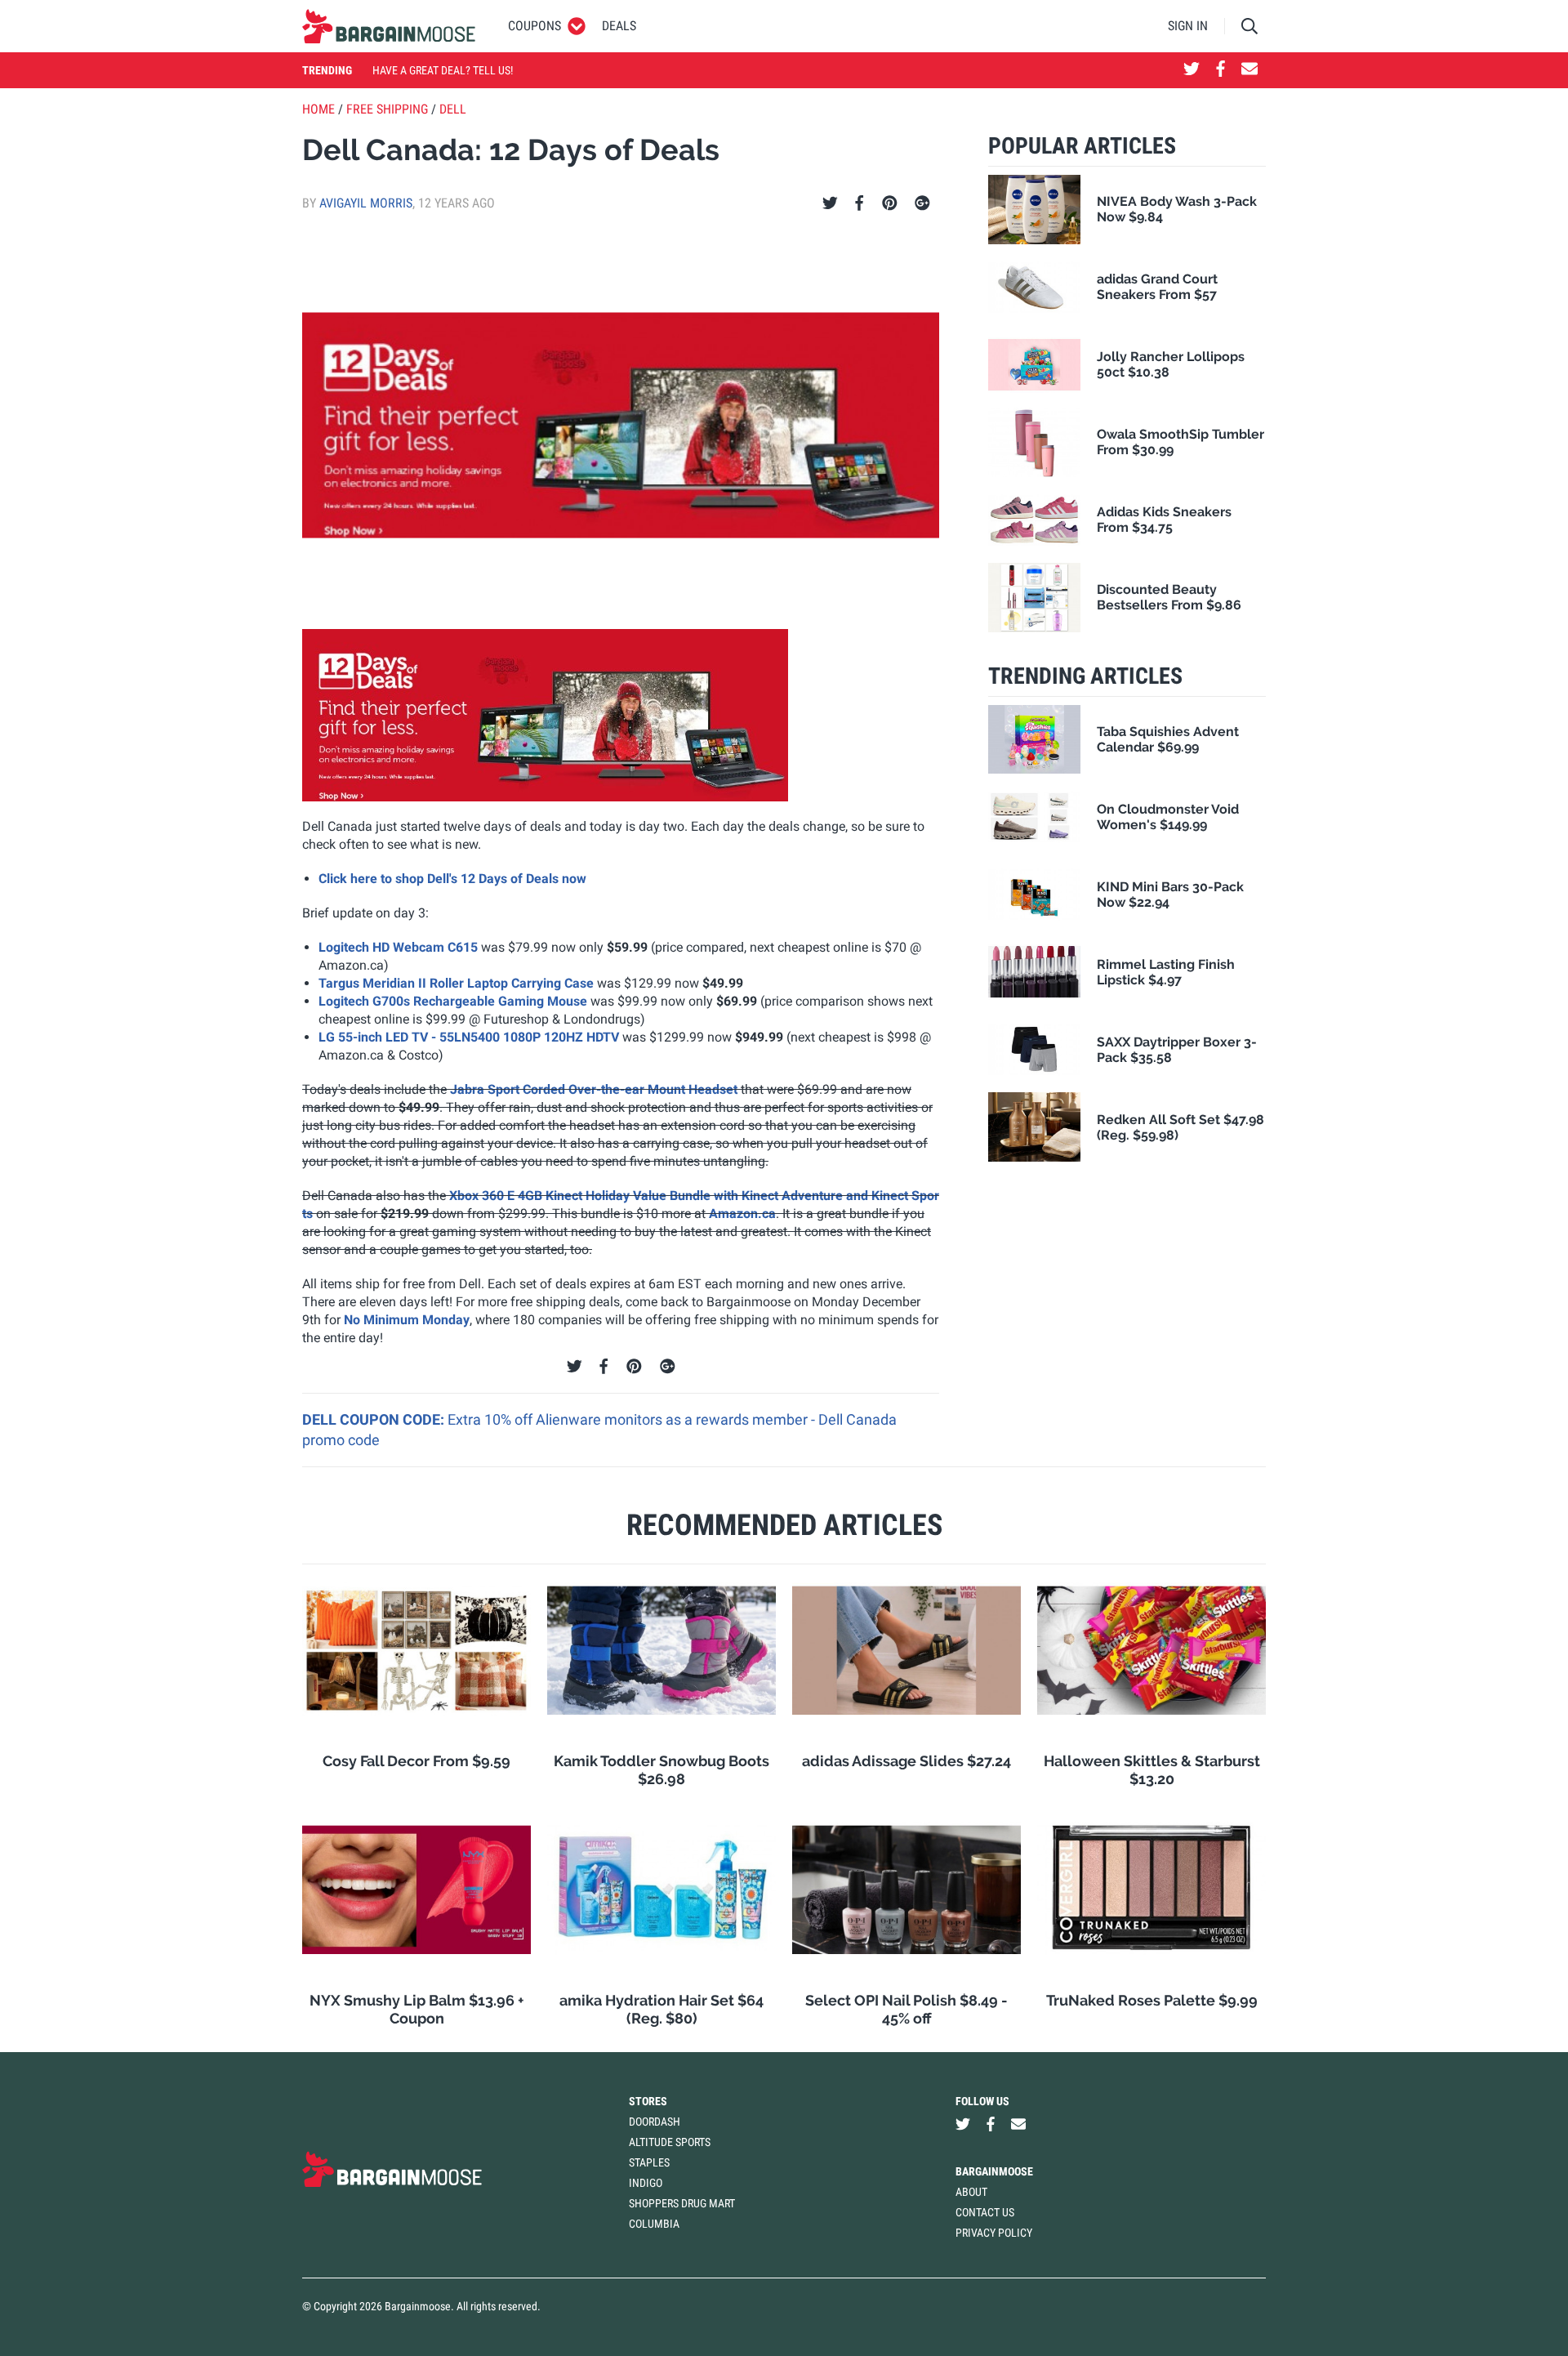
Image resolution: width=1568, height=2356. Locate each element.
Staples (649, 2162)
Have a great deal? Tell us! (443, 70)
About (971, 2192)
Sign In (1188, 26)
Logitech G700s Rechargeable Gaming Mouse (453, 1001)
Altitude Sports (670, 2142)
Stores (648, 2101)
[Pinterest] (890, 203)
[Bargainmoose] (389, 26)
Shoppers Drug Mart (682, 2203)
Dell (453, 109)
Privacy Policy (994, 2233)
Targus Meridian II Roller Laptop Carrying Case (456, 983)
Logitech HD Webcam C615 (398, 947)
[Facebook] (859, 203)
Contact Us (985, 2212)
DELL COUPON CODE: (375, 1419)
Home (318, 109)
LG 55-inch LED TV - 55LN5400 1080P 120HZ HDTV (469, 1037)
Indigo (646, 2183)
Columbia (654, 2224)
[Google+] (922, 203)
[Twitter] (830, 203)
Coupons (535, 26)
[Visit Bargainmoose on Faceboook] (1221, 70)
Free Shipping (387, 109)
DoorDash (655, 2122)
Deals (619, 26)
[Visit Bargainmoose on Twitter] (1192, 70)
